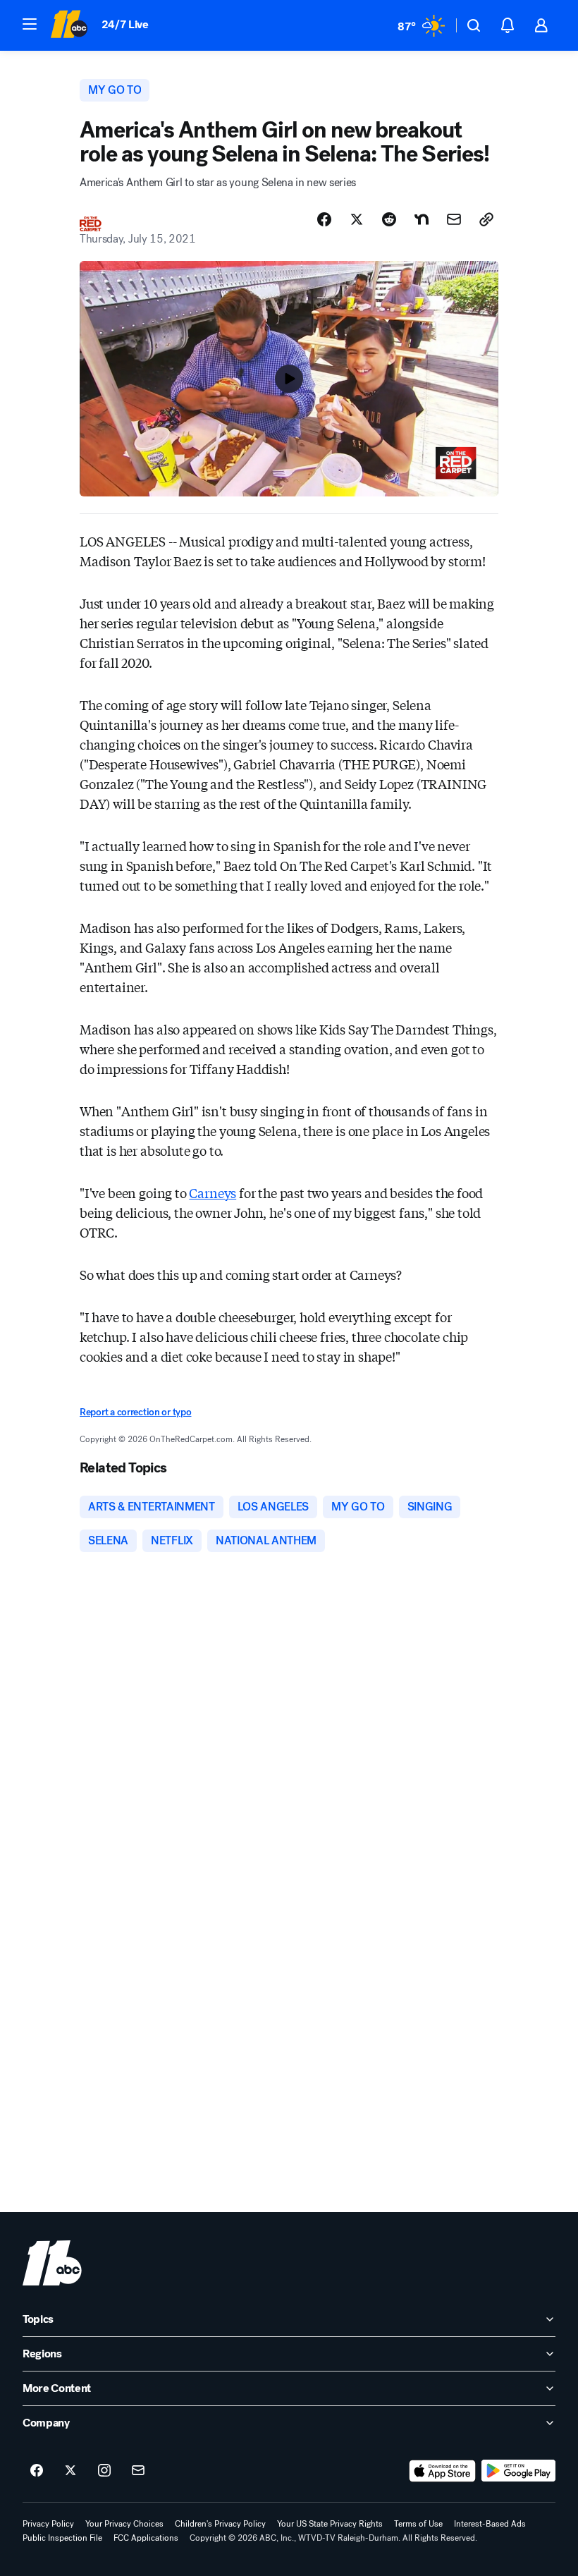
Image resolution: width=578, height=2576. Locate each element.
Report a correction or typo (135, 1412)
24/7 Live (125, 24)
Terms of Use (418, 2524)
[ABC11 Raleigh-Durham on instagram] (104, 2471)
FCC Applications (146, 2538)
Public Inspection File (62, 2538)
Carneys (213, 1192)
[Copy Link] (486, 219)
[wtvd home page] (52, 2263)
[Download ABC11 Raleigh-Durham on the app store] (443, 2471)
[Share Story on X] (357, 219)
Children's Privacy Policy (220, 2524)
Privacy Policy (48, 2524)
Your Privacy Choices (124, 2524)
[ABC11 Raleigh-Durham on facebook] (37, 2471)
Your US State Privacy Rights (330, 2524)
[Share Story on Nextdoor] (422, 219)
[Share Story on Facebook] (324, 219)
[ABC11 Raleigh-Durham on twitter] (70, 2471)
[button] (30, 24)
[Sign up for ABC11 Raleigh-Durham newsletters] (138, 2471)
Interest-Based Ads (490, 2524)
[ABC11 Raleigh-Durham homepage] (69, 25)
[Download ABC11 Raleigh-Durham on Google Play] (518, 2471)
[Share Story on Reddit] (389, 219)
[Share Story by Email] (454, 219)
